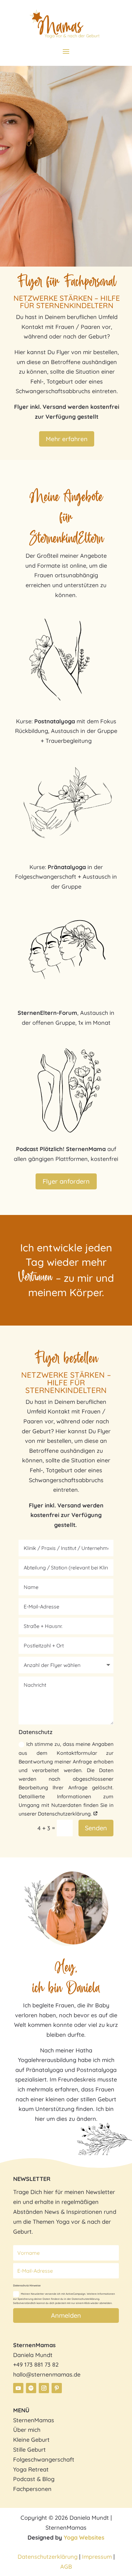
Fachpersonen (32, 2489)
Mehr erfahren (67, 439)
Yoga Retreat (31, 2469)
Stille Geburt (29, 2450)
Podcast (24, 2479)
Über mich (27, 2430)
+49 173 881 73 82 (36, 2365)
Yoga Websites (84, 2537)
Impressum (98, 2557)
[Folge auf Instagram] (44, 2388)
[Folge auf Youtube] (18, 2388)
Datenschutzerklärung (48, 2557)
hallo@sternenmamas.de (47, 2374)
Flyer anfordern (66, 1181)
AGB (66, 2567)
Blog (48, 2479)
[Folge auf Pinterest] (57, 2388)
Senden (96, 1828)
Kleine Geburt (31, 2440)
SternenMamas (34, 2420)
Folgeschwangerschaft (44, 2459)
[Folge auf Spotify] (31, 2388)
